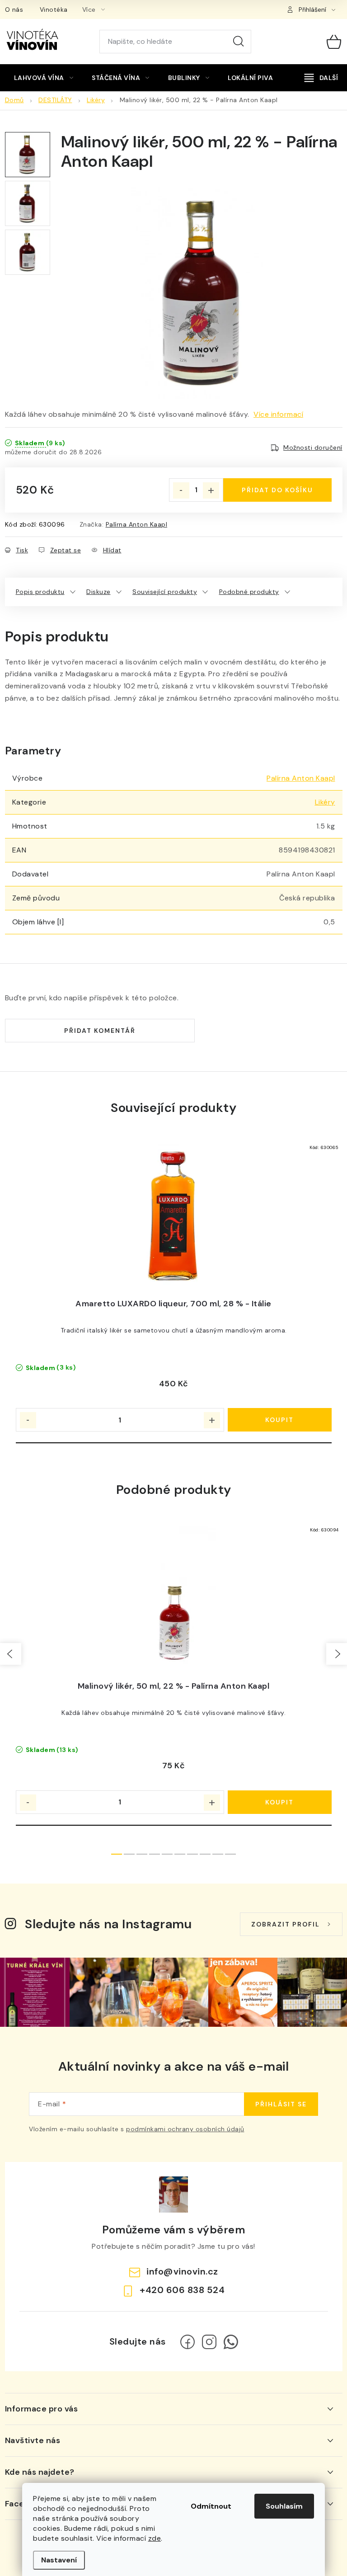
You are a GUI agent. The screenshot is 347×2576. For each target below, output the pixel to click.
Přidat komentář (100, 1031)
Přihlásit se (281, 2104)
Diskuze (98, 592)
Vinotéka (54, 9)
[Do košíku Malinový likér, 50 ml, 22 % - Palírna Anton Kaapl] (280, 1802)
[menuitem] (44, 78)
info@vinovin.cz (182, 2271)
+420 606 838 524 (182, 2290)
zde (155, 2538)
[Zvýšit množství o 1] (211, 490)
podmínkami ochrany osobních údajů (185, 2129)
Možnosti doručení (313, 447)
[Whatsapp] (231, 2342)
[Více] (321, 78)
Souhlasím (284, 2506)
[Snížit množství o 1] (181, 490)
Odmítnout (211, 2506)
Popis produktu (40, 592)
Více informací (278, 414)
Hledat (239, 42)
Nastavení (59, 2560)
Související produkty (165, 592)
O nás (14, 9)
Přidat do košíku (277, 490)
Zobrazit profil (286, 1924)
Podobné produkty (249, 592)
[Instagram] (209, 2342)
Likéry (325, 802)
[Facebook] (188, 2342)
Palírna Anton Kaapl (137, 524)
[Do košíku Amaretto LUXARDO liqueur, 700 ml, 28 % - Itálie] (280, 1420)
